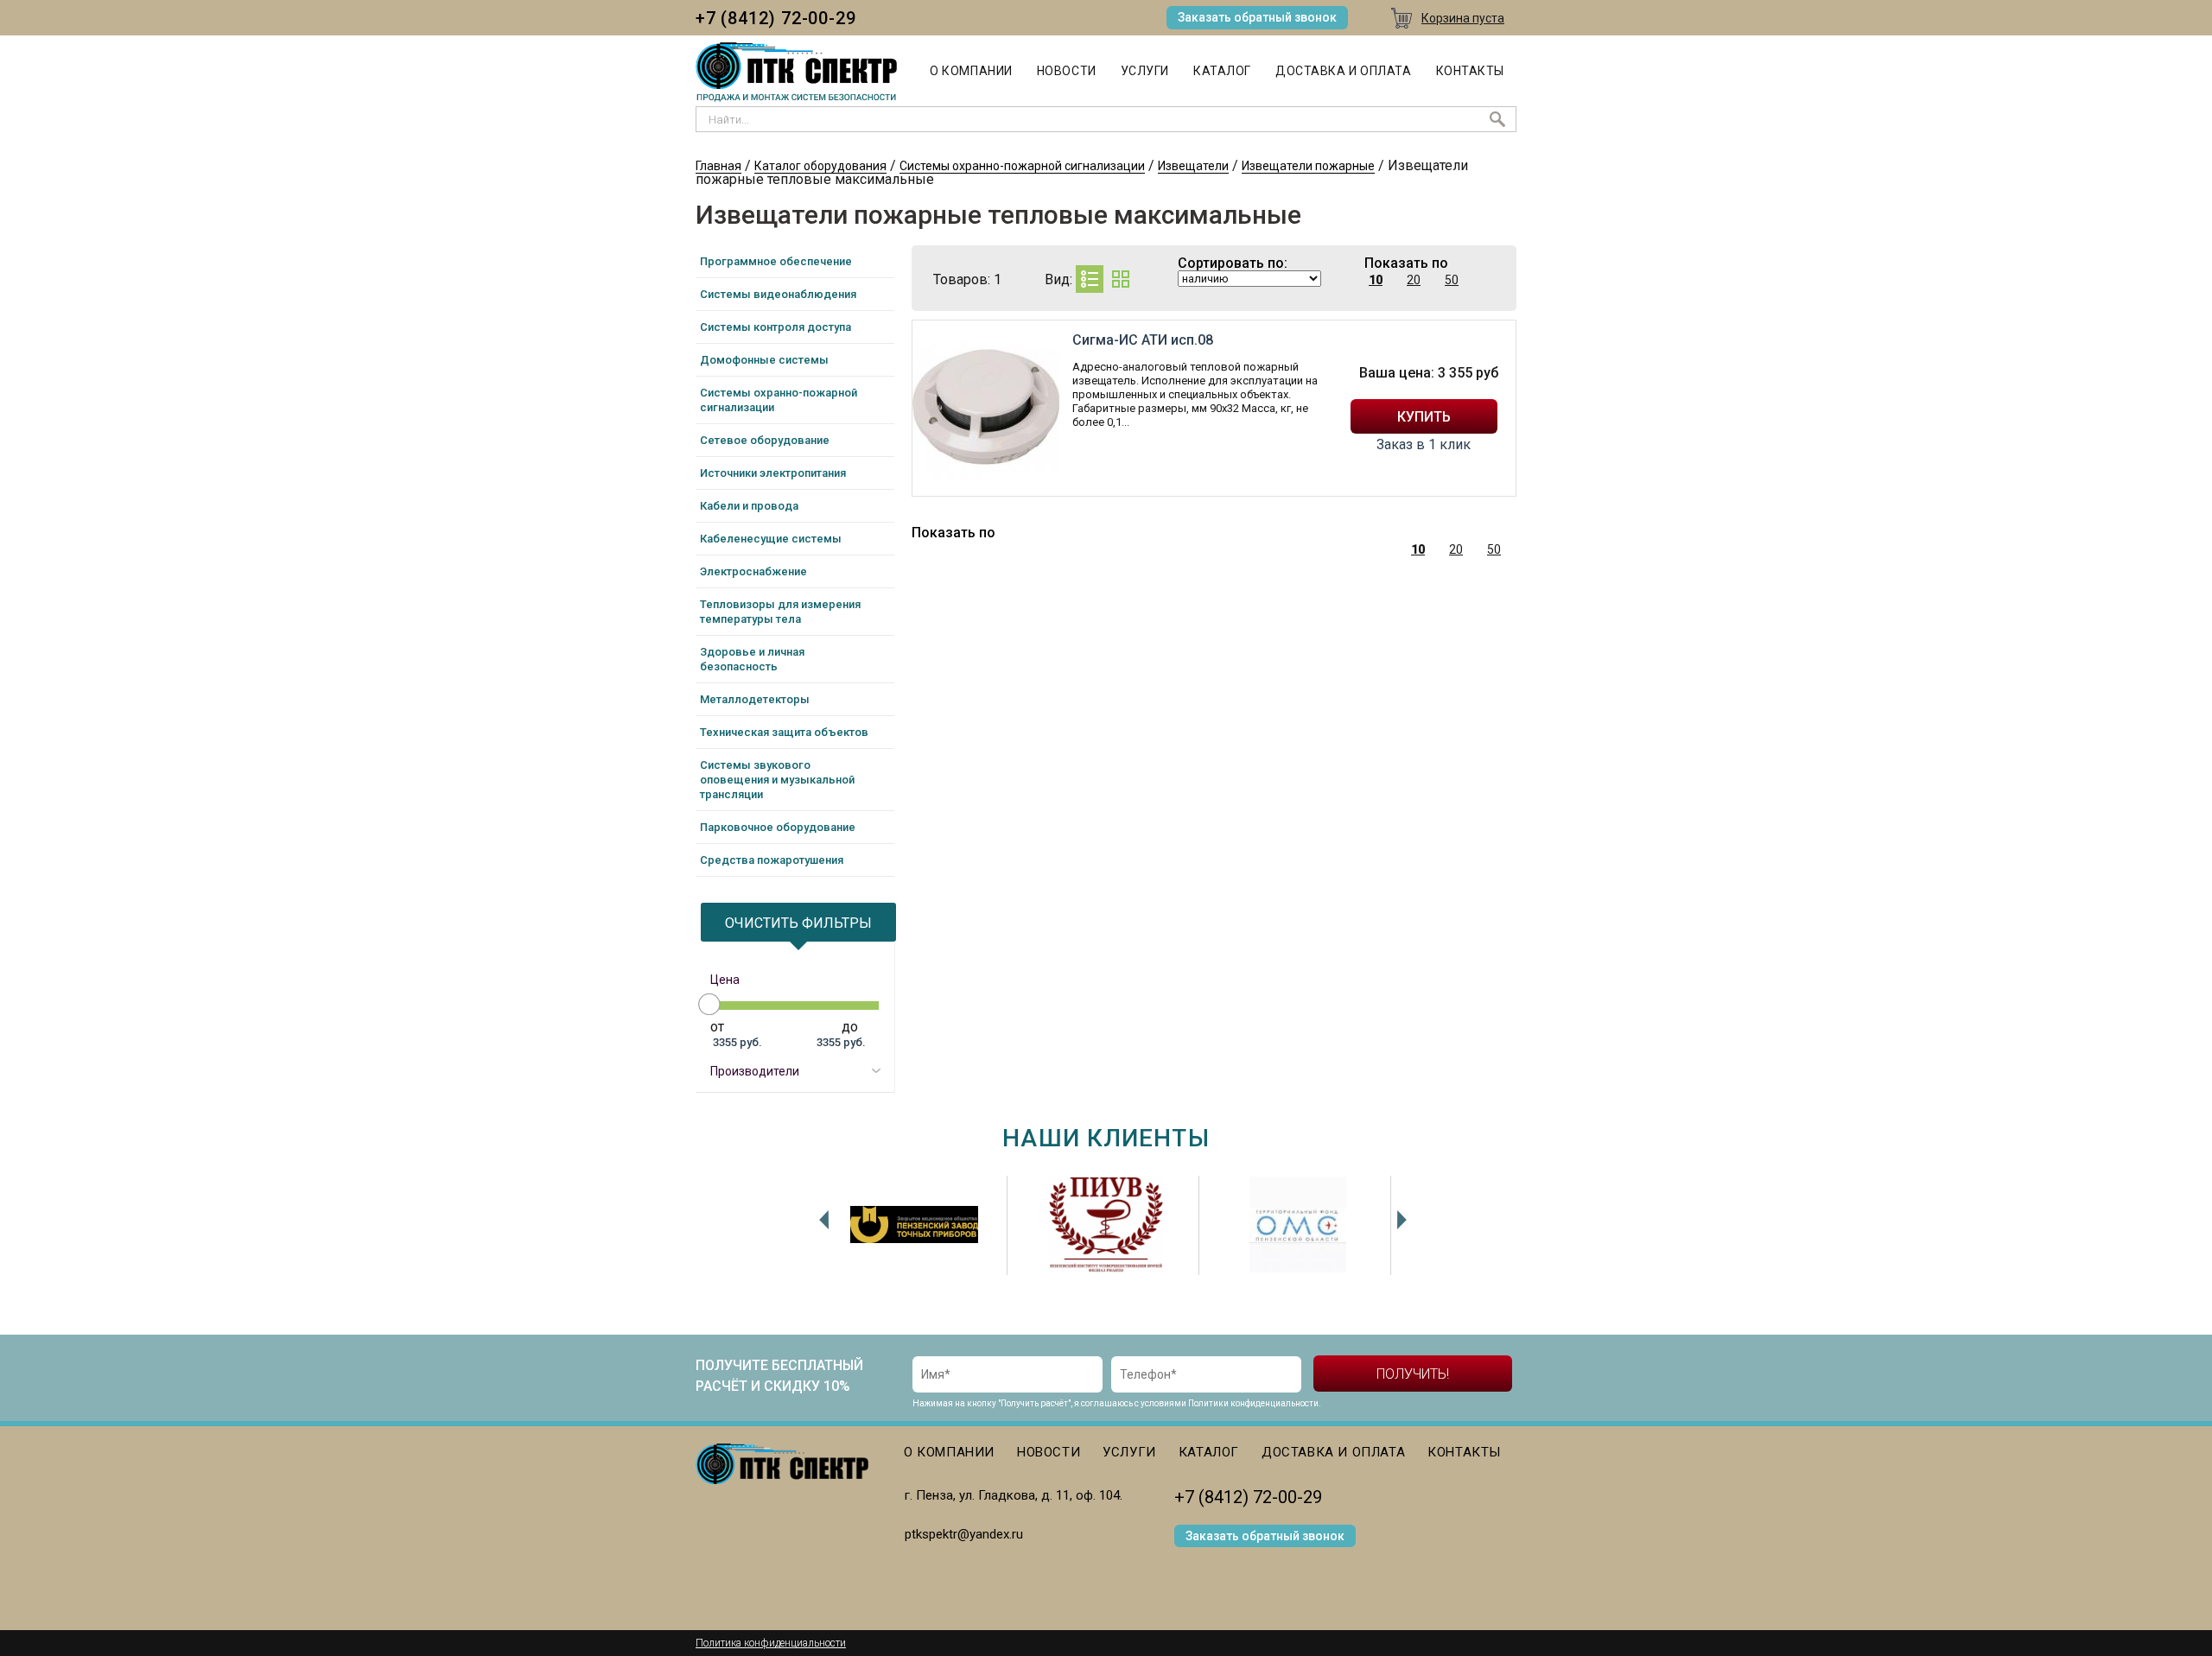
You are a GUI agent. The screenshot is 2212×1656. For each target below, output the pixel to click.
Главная (718, 166)
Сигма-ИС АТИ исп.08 (1143, 340)
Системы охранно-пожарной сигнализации (1022, 166)
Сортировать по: (1233, 263)
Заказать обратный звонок (1257, 17)
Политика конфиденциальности (771, 1643)
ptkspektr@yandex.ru (964, 1534)
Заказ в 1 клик (1424, 445)
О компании (971, 71)
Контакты (1470, 71)
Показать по (1406, 263)
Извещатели (1193, 166)
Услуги (1145, 71)
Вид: (1058, 279)
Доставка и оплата (1344, 71)
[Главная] (796, 72)
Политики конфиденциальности (1253, 1403)
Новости (1067, 71)
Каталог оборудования (820, 166)
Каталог (1222, 71)
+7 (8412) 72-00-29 (775, 18)
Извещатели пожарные (1308, 166)
